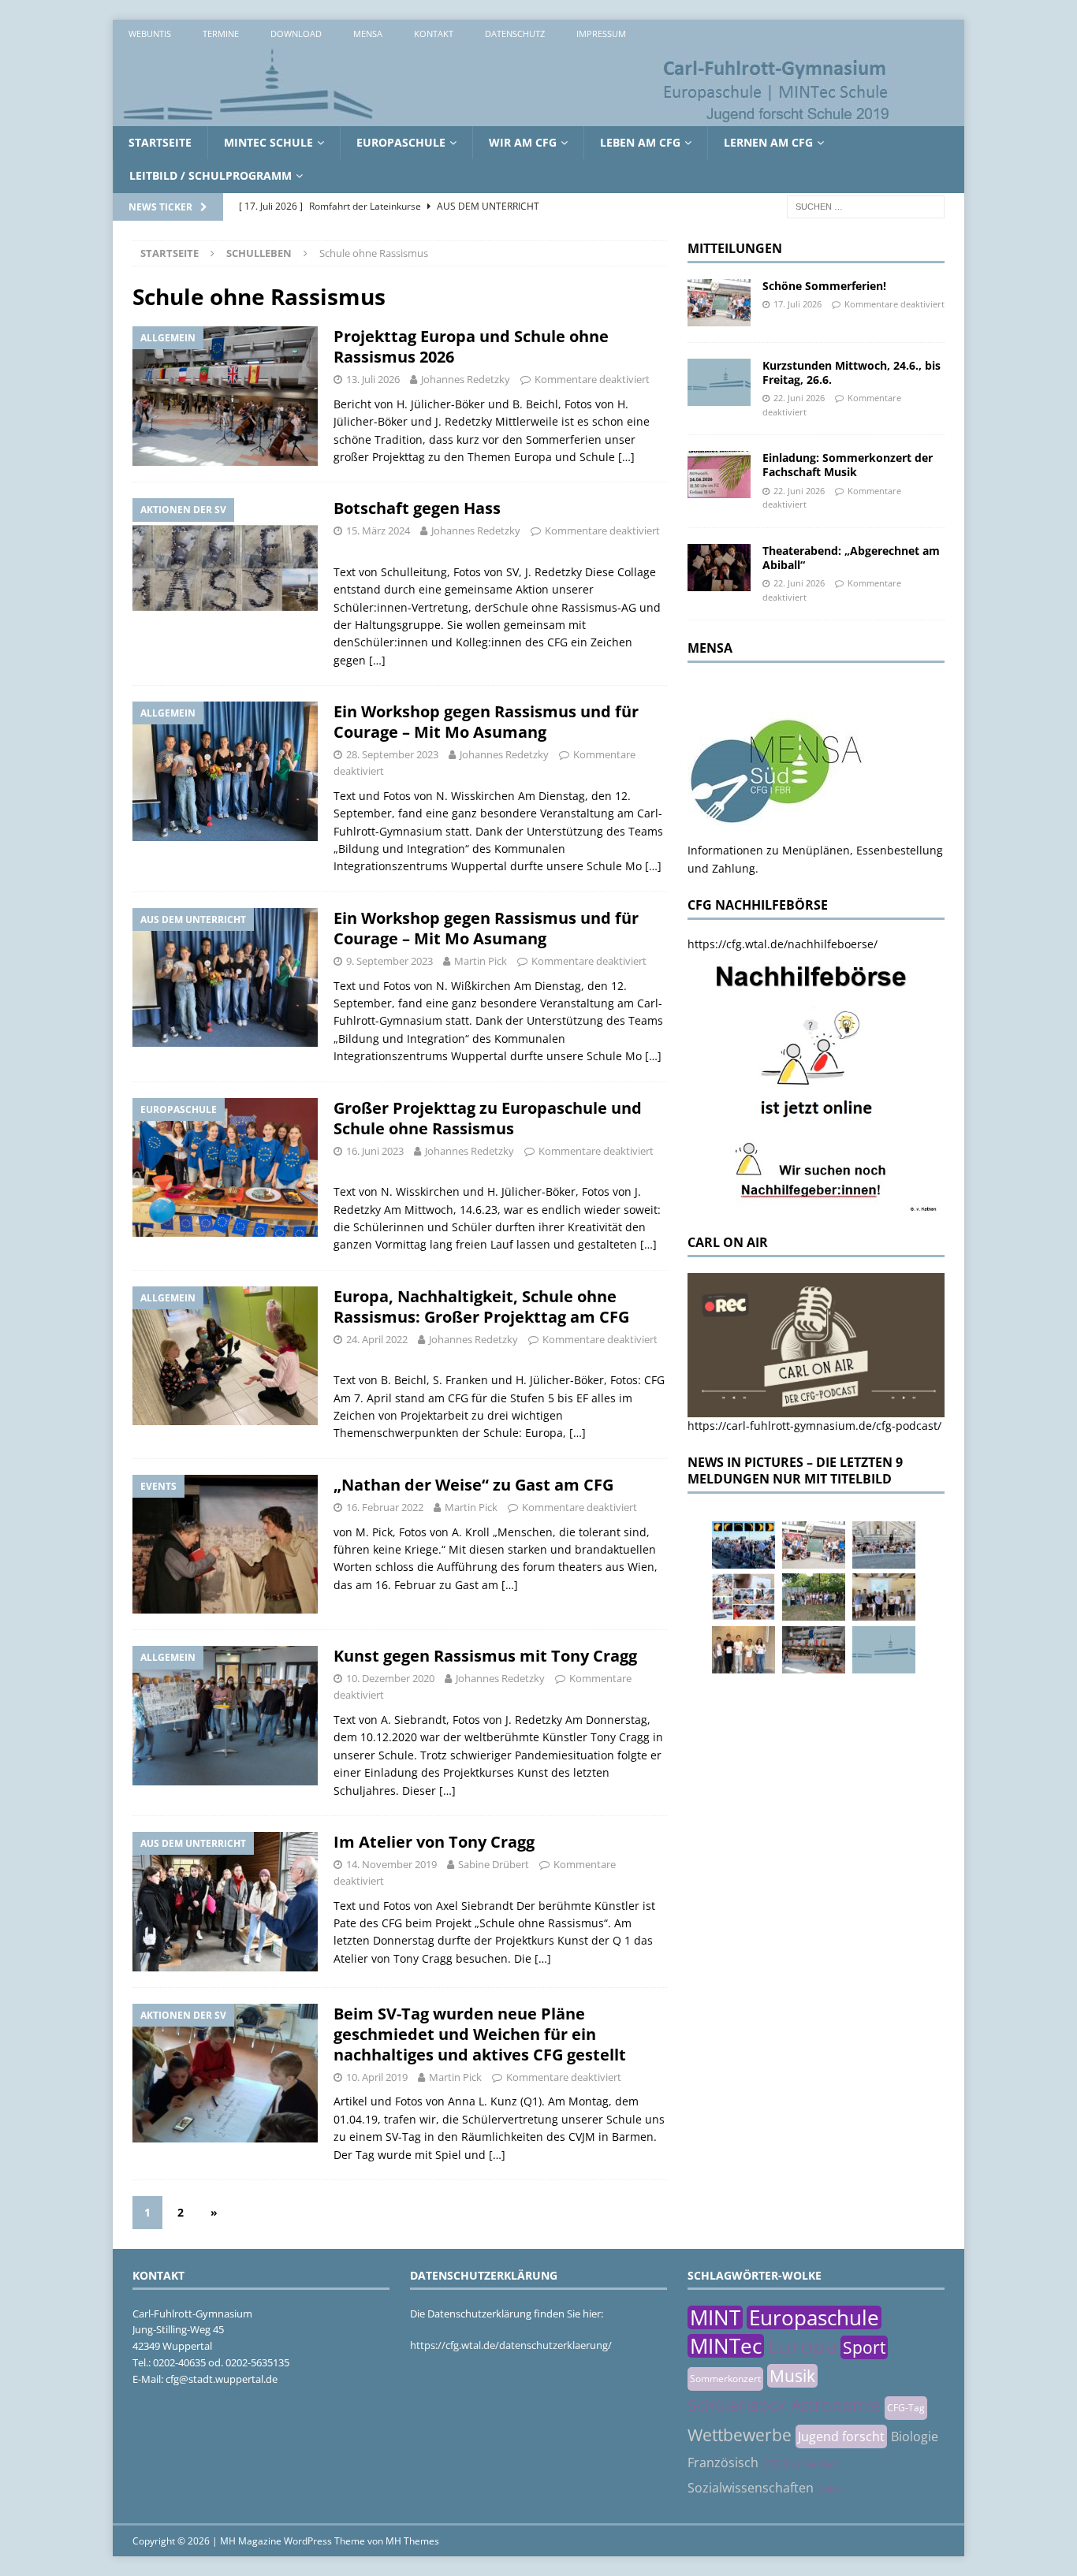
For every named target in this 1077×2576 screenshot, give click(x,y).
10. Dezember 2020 (390, 1678)
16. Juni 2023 (375, 1151)
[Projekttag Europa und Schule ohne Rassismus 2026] (814, 1650)
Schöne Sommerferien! (824, 286)
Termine (221, 34)
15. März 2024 (378, 530)
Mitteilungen (735, 248)
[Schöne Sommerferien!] (719, 303)
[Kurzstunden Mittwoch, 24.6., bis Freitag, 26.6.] (719, 382)
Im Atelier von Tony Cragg (434, 1842)
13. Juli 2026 (373, 379)
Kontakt (434, 34)
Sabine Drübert (494, 1864)
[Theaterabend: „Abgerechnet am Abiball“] (719, 568)
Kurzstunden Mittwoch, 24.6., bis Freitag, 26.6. (852, 372)
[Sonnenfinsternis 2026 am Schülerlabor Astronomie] (743, 1545)
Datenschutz (515, 34)
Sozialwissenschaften (751, 2488)
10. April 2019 (377, 2077)
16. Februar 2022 (385, 1507)
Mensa (368, 34)
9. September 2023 (389, 961)
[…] (626, 457)
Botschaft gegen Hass (417, 508)
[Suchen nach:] (866, 205)
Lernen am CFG (768, 142)
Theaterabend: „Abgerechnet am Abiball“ (851, 558)
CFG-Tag (906, 2408)
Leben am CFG (640, 142)
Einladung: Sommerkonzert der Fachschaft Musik (848, 465)
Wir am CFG (523, 142)
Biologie (915, 2436)
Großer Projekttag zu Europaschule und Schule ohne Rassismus (488, 1118)
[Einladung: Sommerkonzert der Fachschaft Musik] (719, 475)
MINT (715, 2317)
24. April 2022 (377, 1339)
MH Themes (412, 2541)
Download (296, 34)
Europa (802, 2346)
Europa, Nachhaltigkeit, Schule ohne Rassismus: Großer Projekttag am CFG (481, 1307)
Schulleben (259, 253)
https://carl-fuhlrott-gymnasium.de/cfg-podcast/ (814, 1426)
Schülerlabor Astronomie (784, 2405)
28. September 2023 (392, 754)
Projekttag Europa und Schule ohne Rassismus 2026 (471, 346)
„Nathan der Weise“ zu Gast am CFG (473, 1485)
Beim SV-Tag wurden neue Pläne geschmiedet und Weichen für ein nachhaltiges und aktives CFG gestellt (480, 2034)
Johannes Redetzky (466, 379)
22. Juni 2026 (799, 398)
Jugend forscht (841, 2436)
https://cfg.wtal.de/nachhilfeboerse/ (783, 944)
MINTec (726, 2346)
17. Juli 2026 (798, 304)
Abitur (831, 2489)
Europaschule (401, 142)
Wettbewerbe (740, 2435)
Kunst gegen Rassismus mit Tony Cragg (485, 1656)
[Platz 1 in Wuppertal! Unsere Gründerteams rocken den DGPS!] (743, 1650)
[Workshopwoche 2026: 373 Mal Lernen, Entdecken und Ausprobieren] (743, 1597)
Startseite (160, 142)
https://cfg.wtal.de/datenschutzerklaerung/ (511, 2345)
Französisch (723, 2462)
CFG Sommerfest (800, 2464)
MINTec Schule (268, 142)
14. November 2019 (391, 1864)
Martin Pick (481, 961)
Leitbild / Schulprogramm (211, 175)
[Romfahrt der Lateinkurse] (884, 1545)
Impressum (601, 34)
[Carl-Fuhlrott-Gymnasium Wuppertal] (507, 117)
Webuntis (150, 34)
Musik (792, 2376)
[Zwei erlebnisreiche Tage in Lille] (814, 1597)
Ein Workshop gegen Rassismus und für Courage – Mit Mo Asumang (486, 722)
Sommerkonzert (725, 2379)
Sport (864, 2347)
